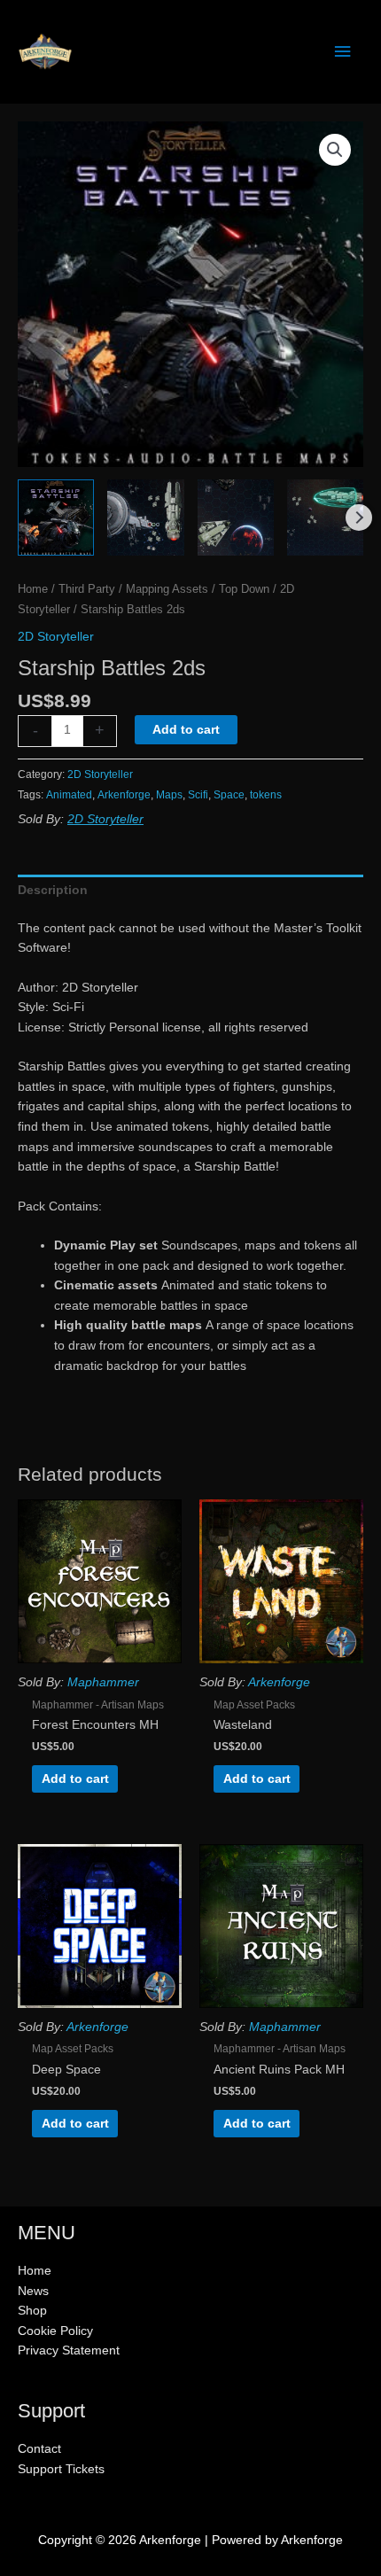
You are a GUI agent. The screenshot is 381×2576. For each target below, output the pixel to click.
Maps (169, 795)
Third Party (87, 589)
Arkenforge (124, 795)
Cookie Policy (55, 2331)
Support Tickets (61, 2469)
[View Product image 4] (325, 518)
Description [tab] (53, 890)
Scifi (198, 795)
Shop (32, 2311)
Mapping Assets (167, 589)
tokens (266, 795)
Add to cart (186, 730)
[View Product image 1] (56, 518)
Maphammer (103, 1682)
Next (359, 518)
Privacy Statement (69, 2350)
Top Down (244, 589)
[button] (335, 150)
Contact (39, 2449)
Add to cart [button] (75, 1779)
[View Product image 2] (145, 518)
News (33, 2291)
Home (33, 589)
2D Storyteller (56, 637)
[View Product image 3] (236, 518)
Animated (69, 795)
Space (229, 795)
